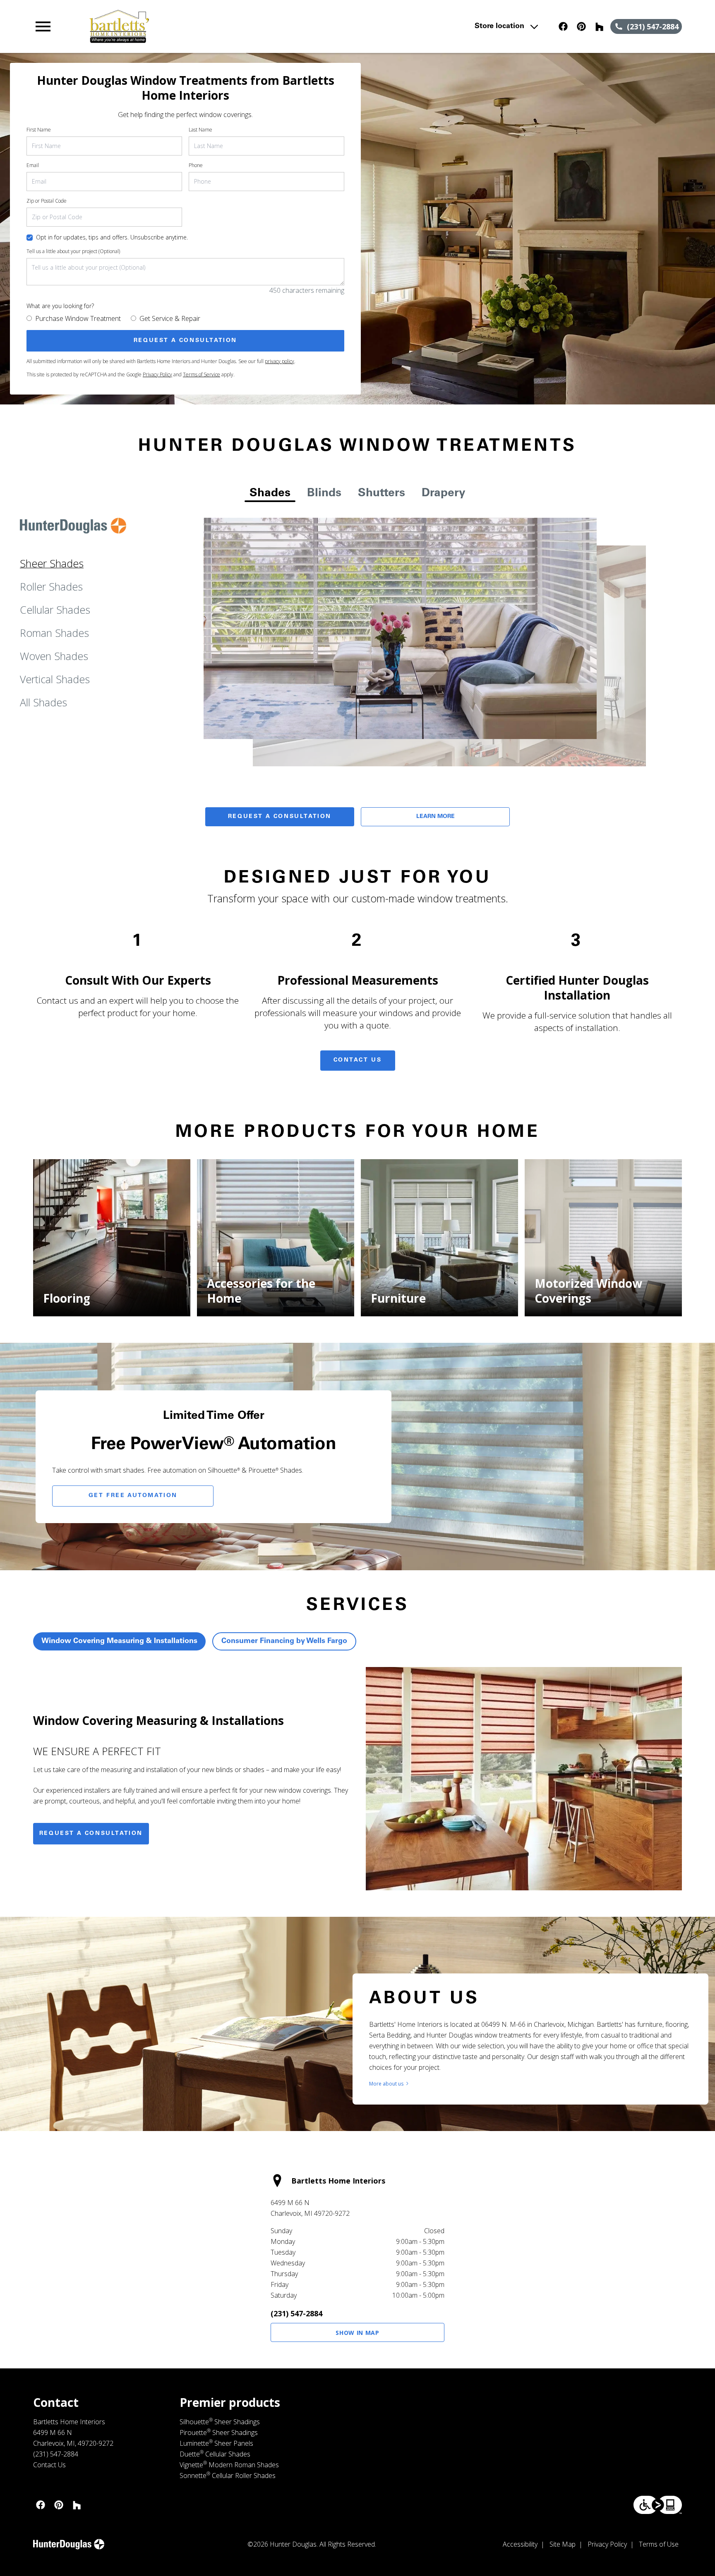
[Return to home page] (204, 26)
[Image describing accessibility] (658, 2505)
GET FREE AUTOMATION (133, 1496)
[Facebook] (563, 26)
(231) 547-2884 (296, 2313)
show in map (357, 2333)
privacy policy (280, 361)
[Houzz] (600, 26)
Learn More (435, 817)
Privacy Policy (157, 374)
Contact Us (358, 1060)
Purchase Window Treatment (78, 318)
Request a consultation (91, 1834)
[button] (43, 26)
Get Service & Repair (170, 318)
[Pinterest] (581, 26)
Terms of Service (202, 374)
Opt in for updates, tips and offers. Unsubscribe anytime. (112, 237)
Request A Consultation (280, 817)
